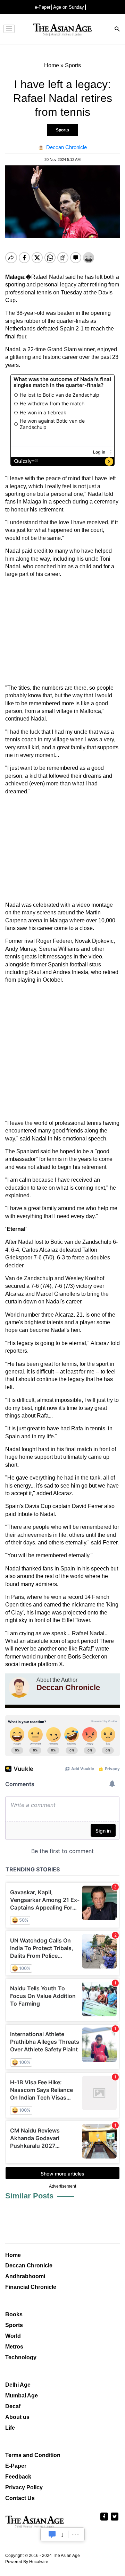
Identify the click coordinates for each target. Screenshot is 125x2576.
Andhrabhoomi (25, 2276)
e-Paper (43, 7)
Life (10, 2428)
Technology (21, 2357)
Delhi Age (18, 2385)
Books (14, 2314)
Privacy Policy (24, 2487)
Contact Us (20, 2498)
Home (13, 2255)
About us (17, 2417)
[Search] (117, 30)
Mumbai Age (22, 2396)
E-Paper (16, 2466)
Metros (14, 2347)
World (13, 2336)
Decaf (13, 2406)
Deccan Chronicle (29, 2265)
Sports (62, 130)
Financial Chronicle (31, 2287)
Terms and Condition (33, 2455)
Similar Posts (29, 2196)
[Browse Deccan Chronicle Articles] (19, 1687)
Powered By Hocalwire (27, 2562)
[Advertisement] (62, 631)
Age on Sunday (69, 7)
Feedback (18, 2477)
